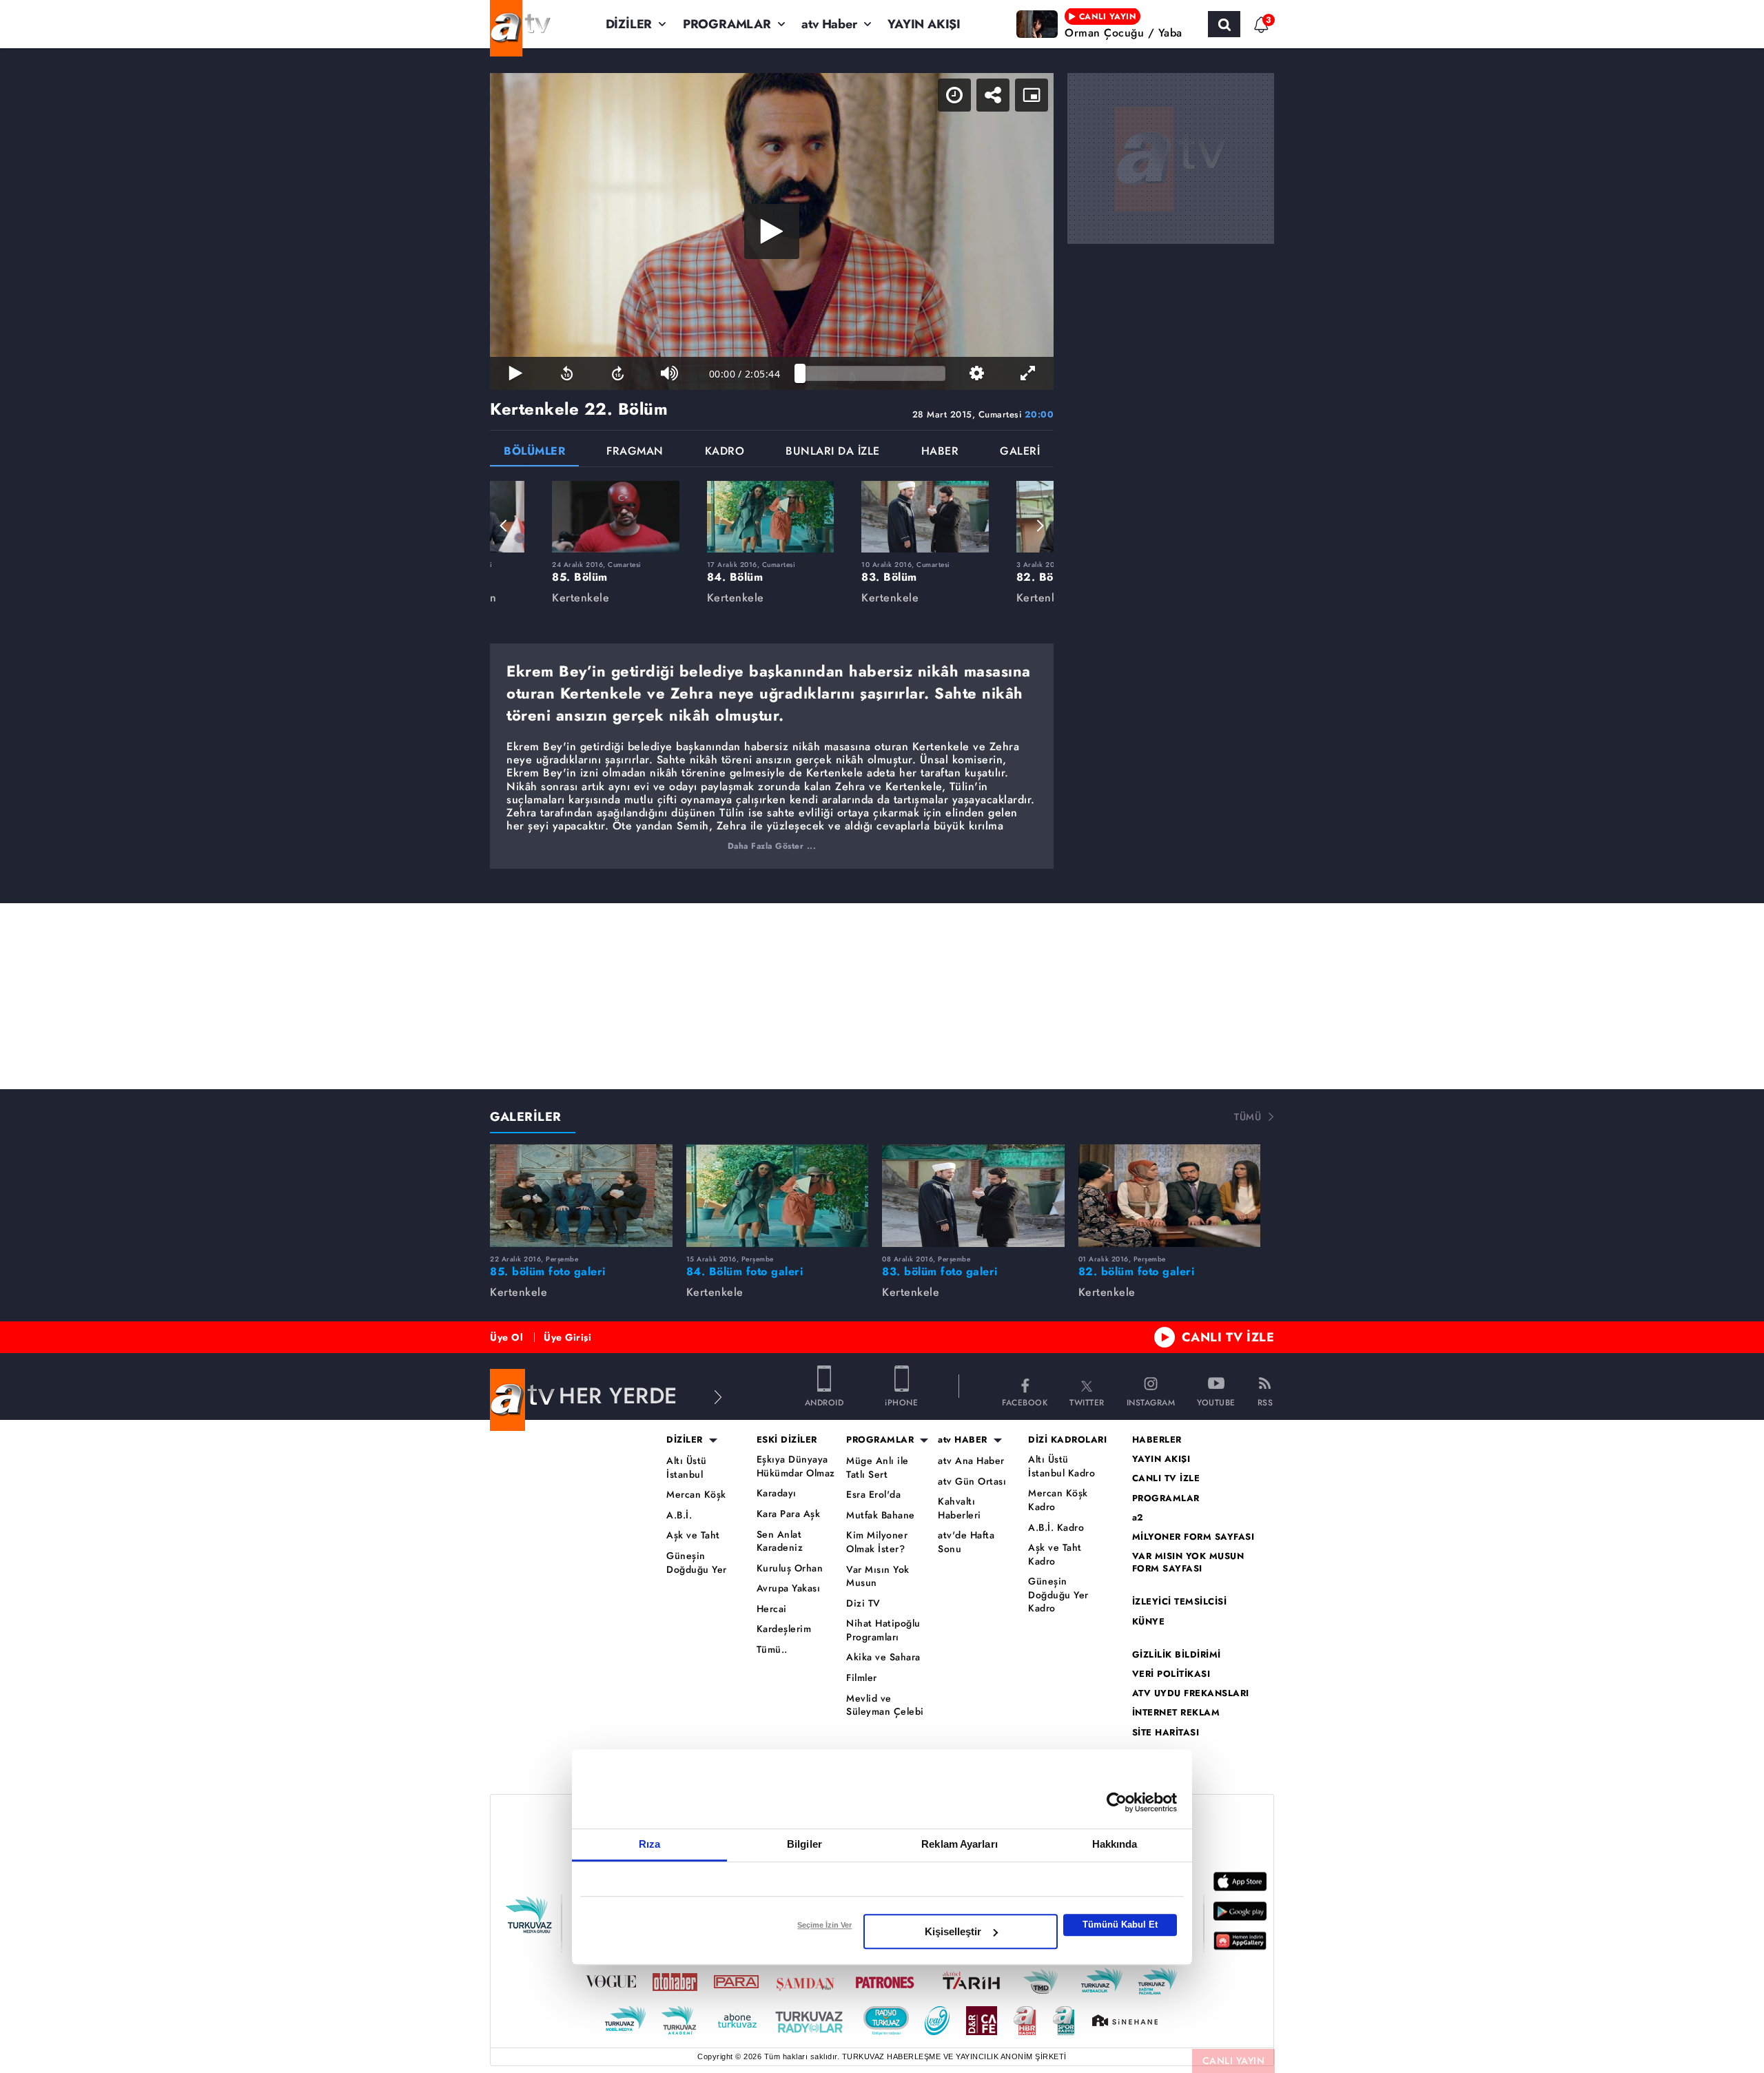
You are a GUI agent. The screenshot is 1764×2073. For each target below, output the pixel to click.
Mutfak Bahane (881, 1515)
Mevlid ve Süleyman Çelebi (885, 1705)
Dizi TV (863, 1603)
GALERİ (1020, 452)
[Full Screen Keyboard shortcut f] (1028, 373)
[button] (504, 526)
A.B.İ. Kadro (1056, 1528)
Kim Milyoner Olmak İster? (877, 1542)
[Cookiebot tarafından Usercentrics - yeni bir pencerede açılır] (1117, 1802)
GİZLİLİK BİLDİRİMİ (1177, 1655)
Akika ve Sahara (883, 1657)
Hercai (772, 1609)
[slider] (873, 373)
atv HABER (963, 1440)
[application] (772, 231)
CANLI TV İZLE (1228, 1337)
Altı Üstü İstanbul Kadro (1062, 1466)
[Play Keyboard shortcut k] (515, 373)
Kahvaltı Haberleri (960, 1508)
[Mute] (669, 373)
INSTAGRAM (1151, 1402)
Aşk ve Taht (693, 1535)
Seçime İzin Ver (824, 1925)
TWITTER (1087, 1402)
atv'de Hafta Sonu (966, 1542)
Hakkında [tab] (1115, 1844)
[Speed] (954, 95)
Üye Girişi (567, 1337)
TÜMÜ (1248, 1117)
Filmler (862, 1678)
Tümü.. (772, 1650)
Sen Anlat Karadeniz (780, 1541)
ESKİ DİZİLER (787, 1440)
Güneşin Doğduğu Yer (697, 1563)
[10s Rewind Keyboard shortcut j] (566, 373)
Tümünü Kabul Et (1120, 1925)
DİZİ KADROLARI (1067, 1440)
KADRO (725, 452)
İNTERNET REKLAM (1176, 1713)
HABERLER (1157, 1440)
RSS (1265, 1402)
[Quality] (976, 373)
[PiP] (1032, 95)
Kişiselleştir (953, 1931)
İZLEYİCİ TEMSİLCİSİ (1180, 1602)
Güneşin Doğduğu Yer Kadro (1058, 1595)
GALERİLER (526, 1117)
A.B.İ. (679, 1515)
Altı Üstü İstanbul (687, 1468)
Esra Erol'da (873, 1495)
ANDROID (824, 1402)
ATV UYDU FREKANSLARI (1191, 1693)
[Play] (772, 231)
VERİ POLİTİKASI (1171, 1674)
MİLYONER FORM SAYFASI (1193, 1537)
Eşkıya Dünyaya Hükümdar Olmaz (796, 1466)
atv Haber (829, 24)
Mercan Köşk (696, 1495)
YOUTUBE (1216, 1402)
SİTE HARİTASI (1166, 1733)
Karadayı (777, 1493)
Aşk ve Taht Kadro (1055, 1555)
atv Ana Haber (971, 1461)
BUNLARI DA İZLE (833, 452)
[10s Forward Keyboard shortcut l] (618, 373)
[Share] (993, 95)
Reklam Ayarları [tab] (960, 1844)
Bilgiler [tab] (804, 1844)
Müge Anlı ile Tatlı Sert (878, 1468)
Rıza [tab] (649, 1844)
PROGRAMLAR (727, 24)
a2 (1138, 1518)
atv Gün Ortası (972, 1482)
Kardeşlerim (784, 1629)
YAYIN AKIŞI (924, 24)
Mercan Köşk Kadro (1058, 1500)
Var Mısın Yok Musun (878, 1577)
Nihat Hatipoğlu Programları (883, 1630)
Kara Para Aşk (789, 1514)
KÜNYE (1149, 1622)
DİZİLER (629, 24)
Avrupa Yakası (789, 1588)
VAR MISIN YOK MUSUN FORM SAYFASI (1188, 1563)
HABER (940, 452)
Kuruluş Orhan (790, 1568)
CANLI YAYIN (1234, 2061)
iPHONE (901, 1402)
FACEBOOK (1025, 1402)
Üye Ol (506, 1337)
